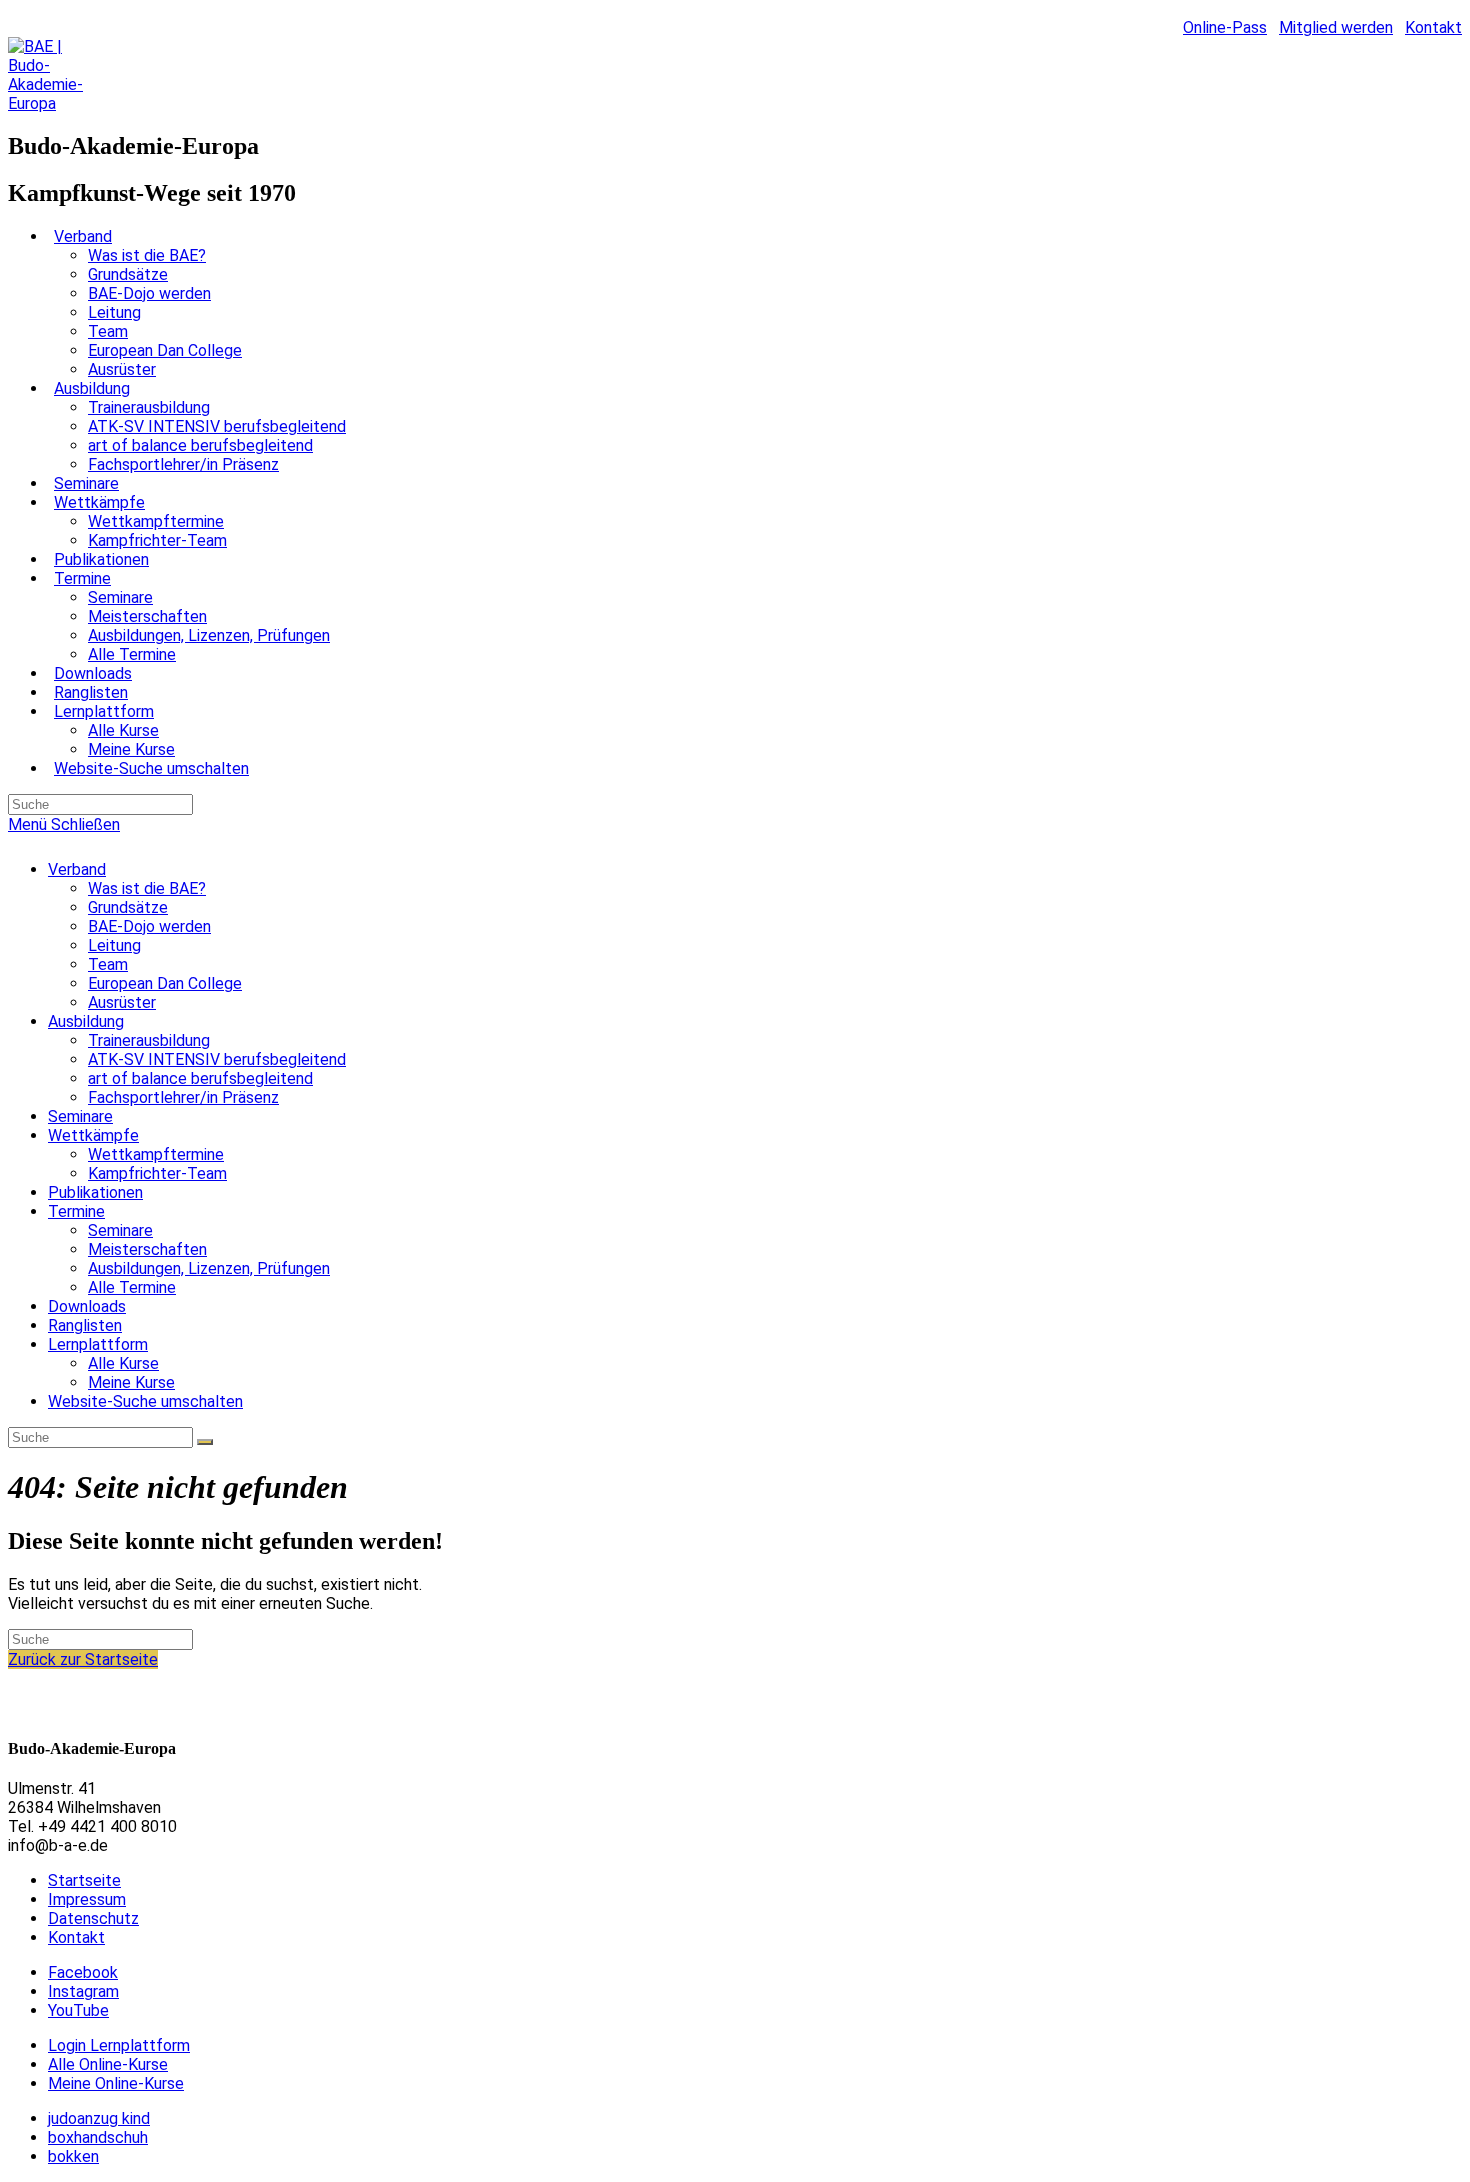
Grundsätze (128, 907)
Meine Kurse (131, 1382)
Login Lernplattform (119, 2045)
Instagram (83, 1991)
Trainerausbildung (149, 1040)
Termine (76, 1211)
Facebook (83, 1972)
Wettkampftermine (156, 1154)
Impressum (87, 1899)
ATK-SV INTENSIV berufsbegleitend (217, 1059)
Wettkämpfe (93, 1135)
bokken (73, 2156)
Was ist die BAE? (147, 888)
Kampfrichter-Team (157, 1173)
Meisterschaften (147, 1249)
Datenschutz (93, 1918)
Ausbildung (86, 1021)
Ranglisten (85, 1325)
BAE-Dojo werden (149, 926)
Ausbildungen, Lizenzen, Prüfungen (209, 1268)
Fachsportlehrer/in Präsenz (183, 1097)
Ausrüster (122, 1002)
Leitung (114, 945)
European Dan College (165, 983)
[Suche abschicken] (205, 1442)
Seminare (80, 1116)
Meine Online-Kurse (116, 2083)
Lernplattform (98, 1344)
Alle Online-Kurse (108, 2064)
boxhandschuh (98, 2137)
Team (108, 964)
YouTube (78, 2010)
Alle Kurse (123, 1363)
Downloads (87, 1306)
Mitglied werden (1336, 27)
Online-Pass (1225, 27)
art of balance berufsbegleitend (200, 1078)
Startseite (84, 1880)
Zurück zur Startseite (83, 1659)
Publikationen (95, 1192)
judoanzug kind (99, 2118)
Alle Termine (132, 1287)
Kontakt (1433, 27)
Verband (77, 869)
